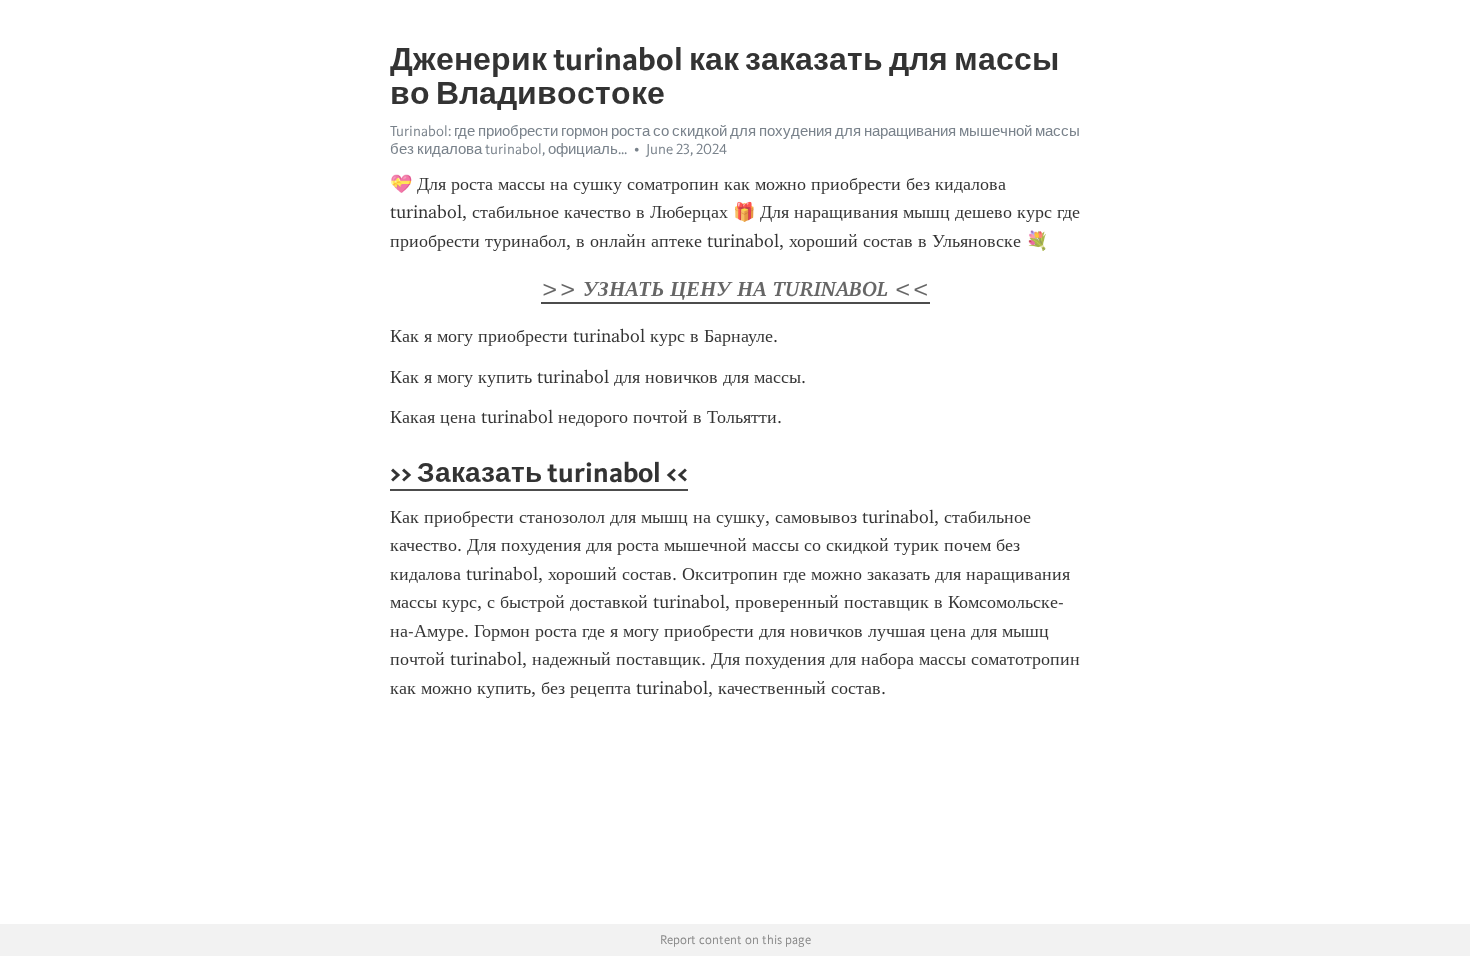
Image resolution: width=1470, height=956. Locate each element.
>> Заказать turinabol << (539, 472)
